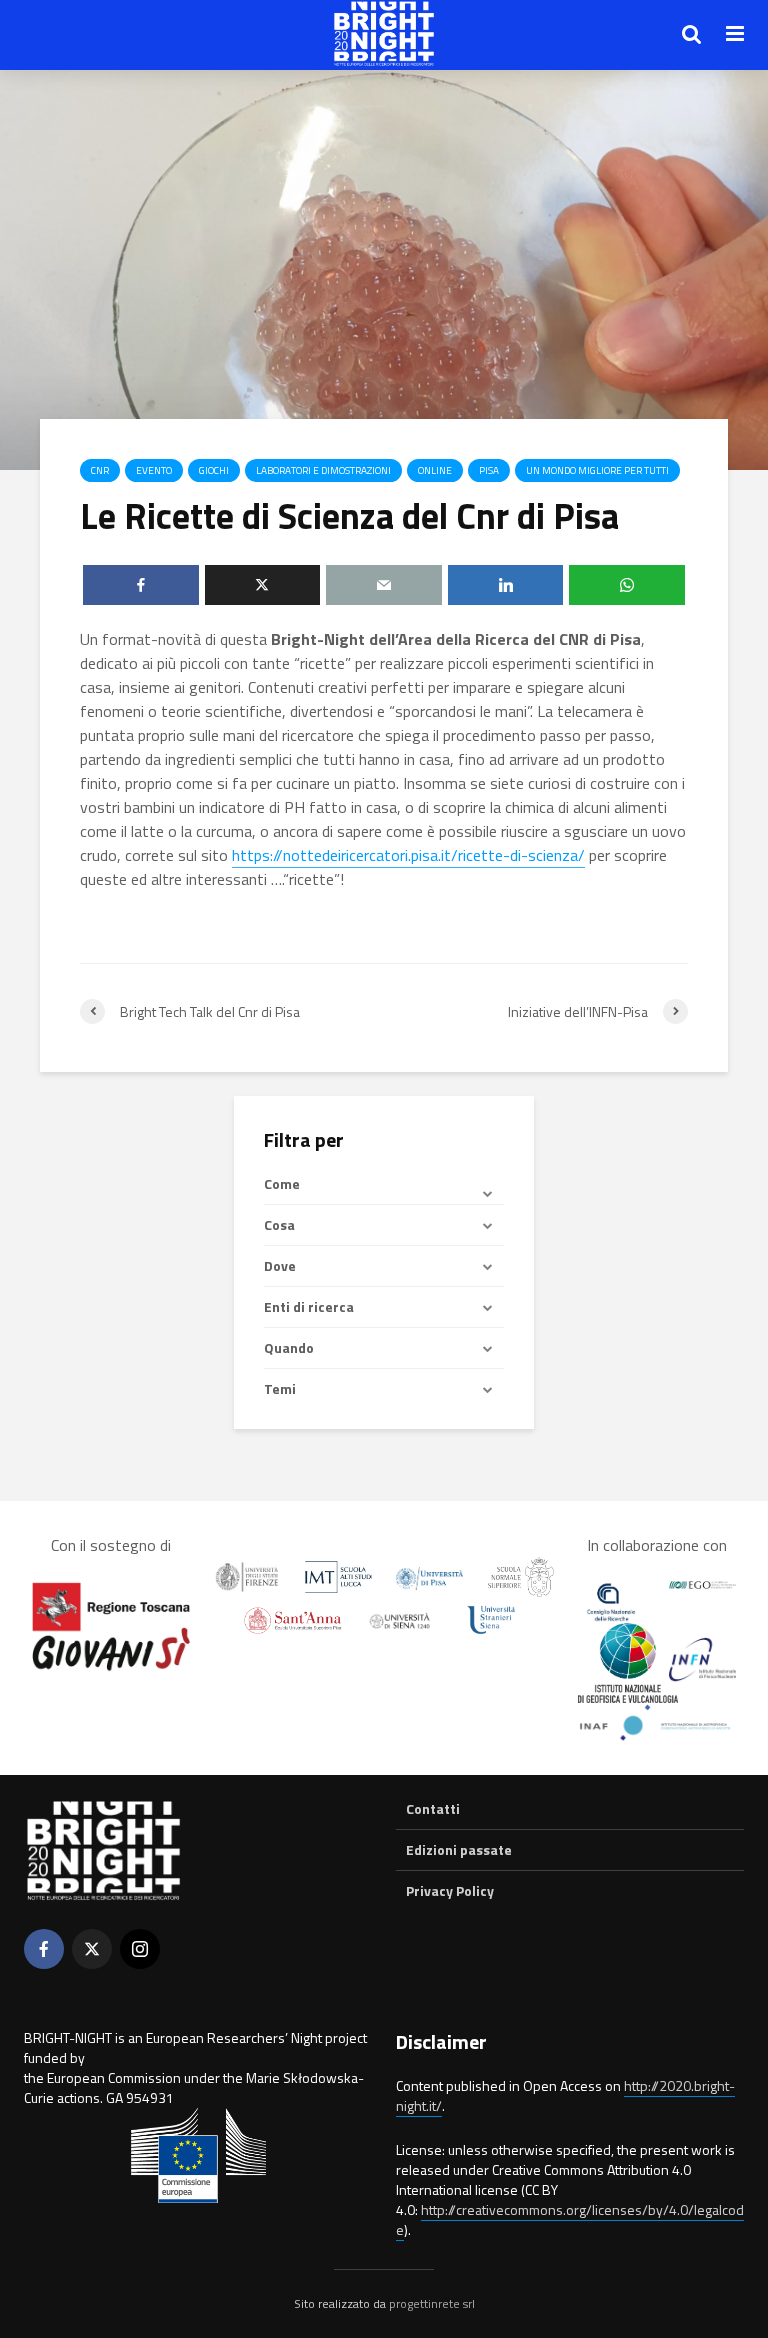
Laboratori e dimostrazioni (323, 470)
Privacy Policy (450, 1890)
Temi (280, 1388)
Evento (154, 470)
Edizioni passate (459, 1849)
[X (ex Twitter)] (92, 1949)
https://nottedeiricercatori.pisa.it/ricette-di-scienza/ (408, 855)
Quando (289, 1347)
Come (282, 1184)
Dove (280, 1265)
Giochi (214, 470)
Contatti (433, 1809)
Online (435, 470)
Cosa (279, 1224)
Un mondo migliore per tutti (597, 470)
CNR (100, 470)
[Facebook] (44, 1949)
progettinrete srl (432, 2303)
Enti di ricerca (309, 1306)
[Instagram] (140, 1949)
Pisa (489, 470)
